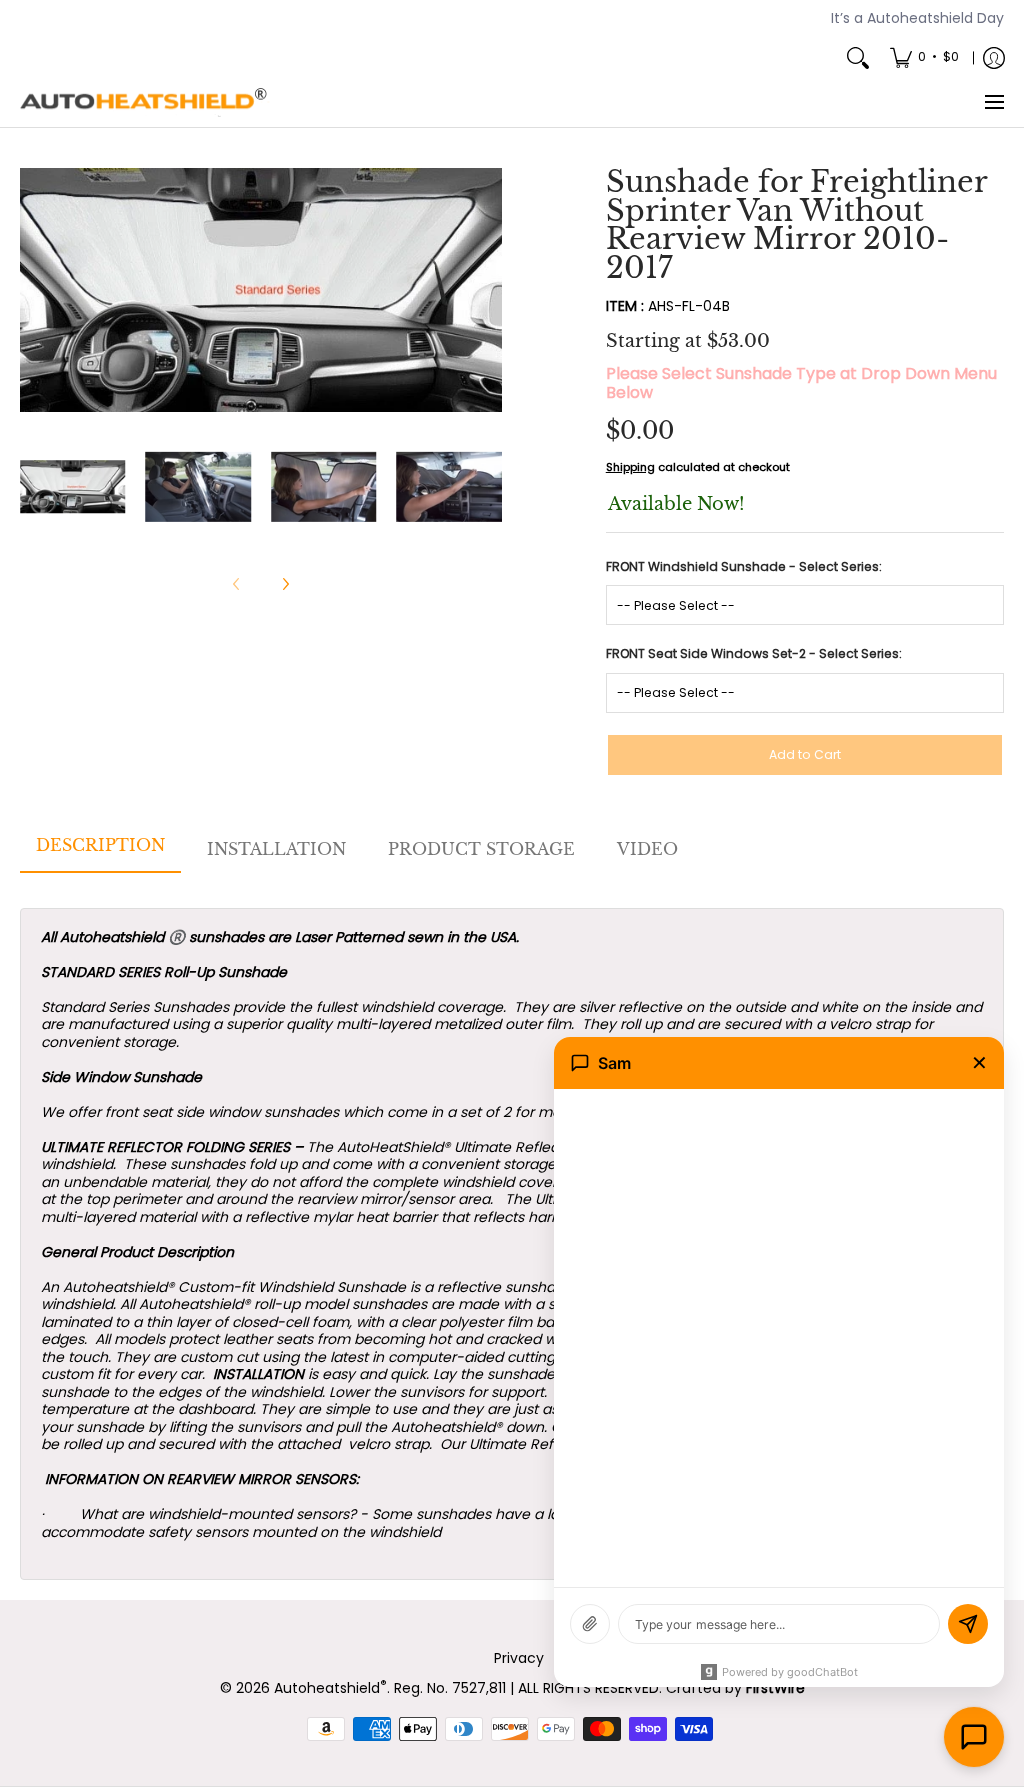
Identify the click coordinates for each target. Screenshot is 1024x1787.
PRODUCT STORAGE (481, 849)
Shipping (630, 467)
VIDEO (647, 849)
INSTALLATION (276, 849)
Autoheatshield (330, 1688)
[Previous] (34, 290)
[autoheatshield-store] (145, 103)
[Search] (858, 58)
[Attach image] (590, 1624)
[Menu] (993, 103)
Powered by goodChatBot (790, 1672)
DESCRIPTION (100, 845)
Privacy (519, 1658)
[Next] (488, 290)
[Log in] (994, 58)
